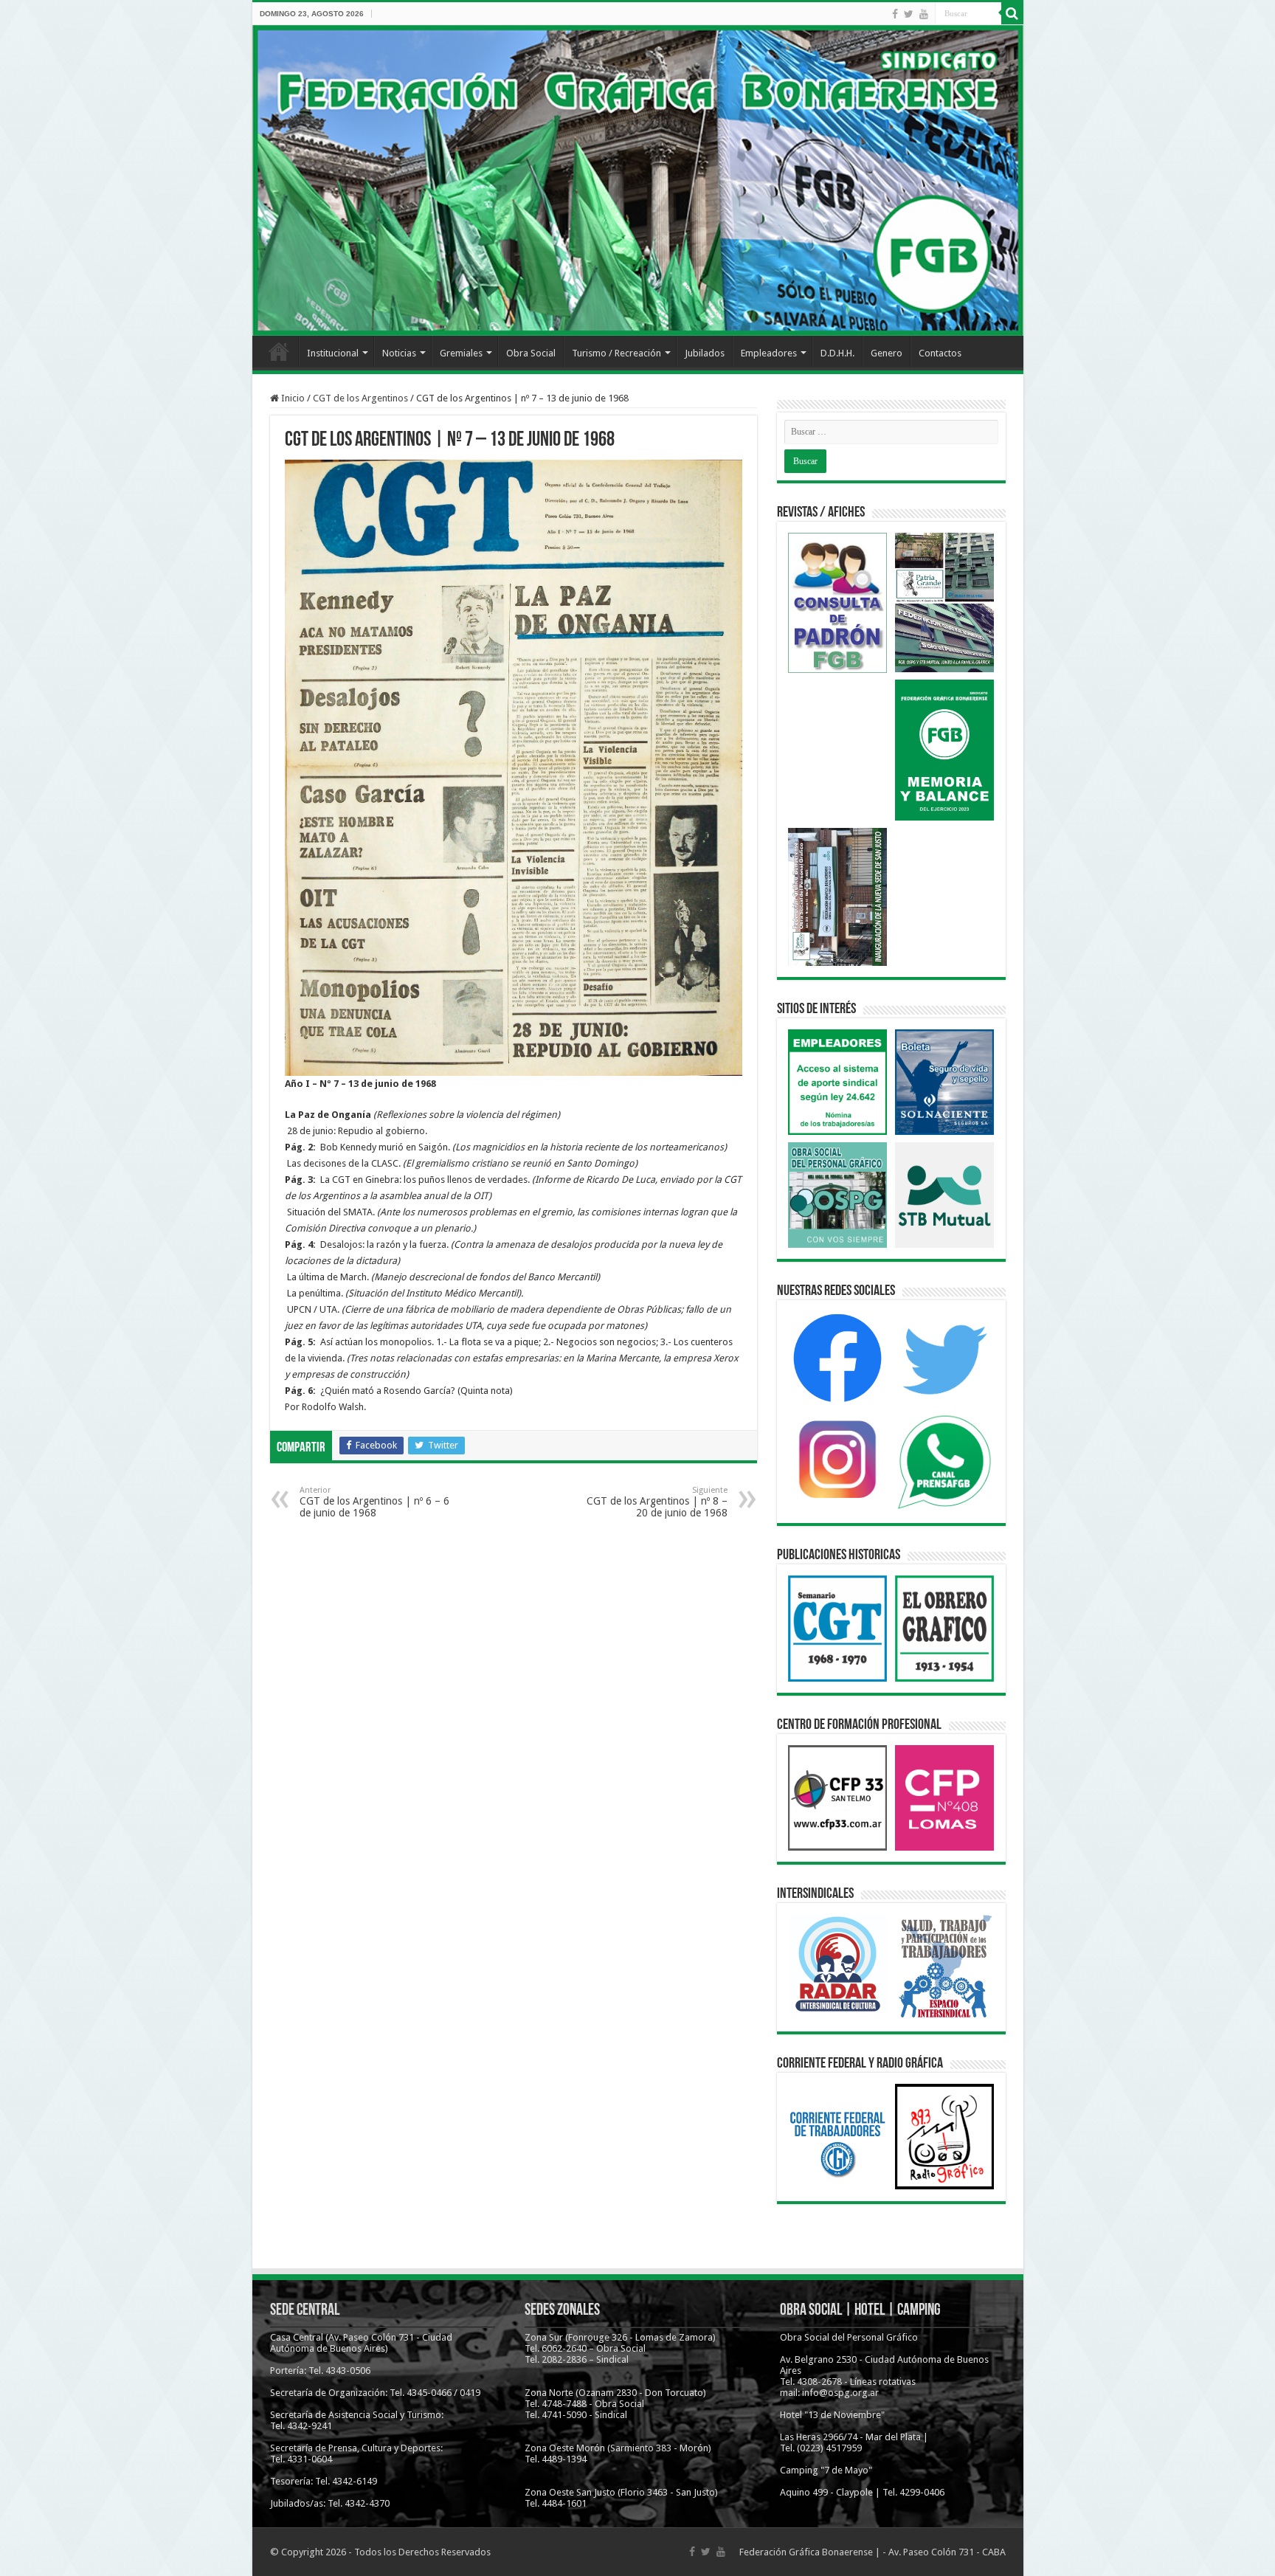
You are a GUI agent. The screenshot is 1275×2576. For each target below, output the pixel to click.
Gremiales (461, 353)
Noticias (399, 353)
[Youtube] (924, 14)
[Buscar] (1012, 13)
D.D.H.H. (837, 353)
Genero (887, 353)
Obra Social (531, 353)
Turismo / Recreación (616, 353)
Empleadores (769, 353)
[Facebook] (895, 14)
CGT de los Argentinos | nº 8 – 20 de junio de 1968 (657, 1502)
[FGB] (638, 180)
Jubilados (705, 353)
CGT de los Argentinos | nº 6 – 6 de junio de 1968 (374, 1502)
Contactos (940, 353)
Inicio (279, 351)
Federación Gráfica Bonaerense (806, 2552)
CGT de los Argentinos (360, 398)
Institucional (333, 353)
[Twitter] (909, 14)
